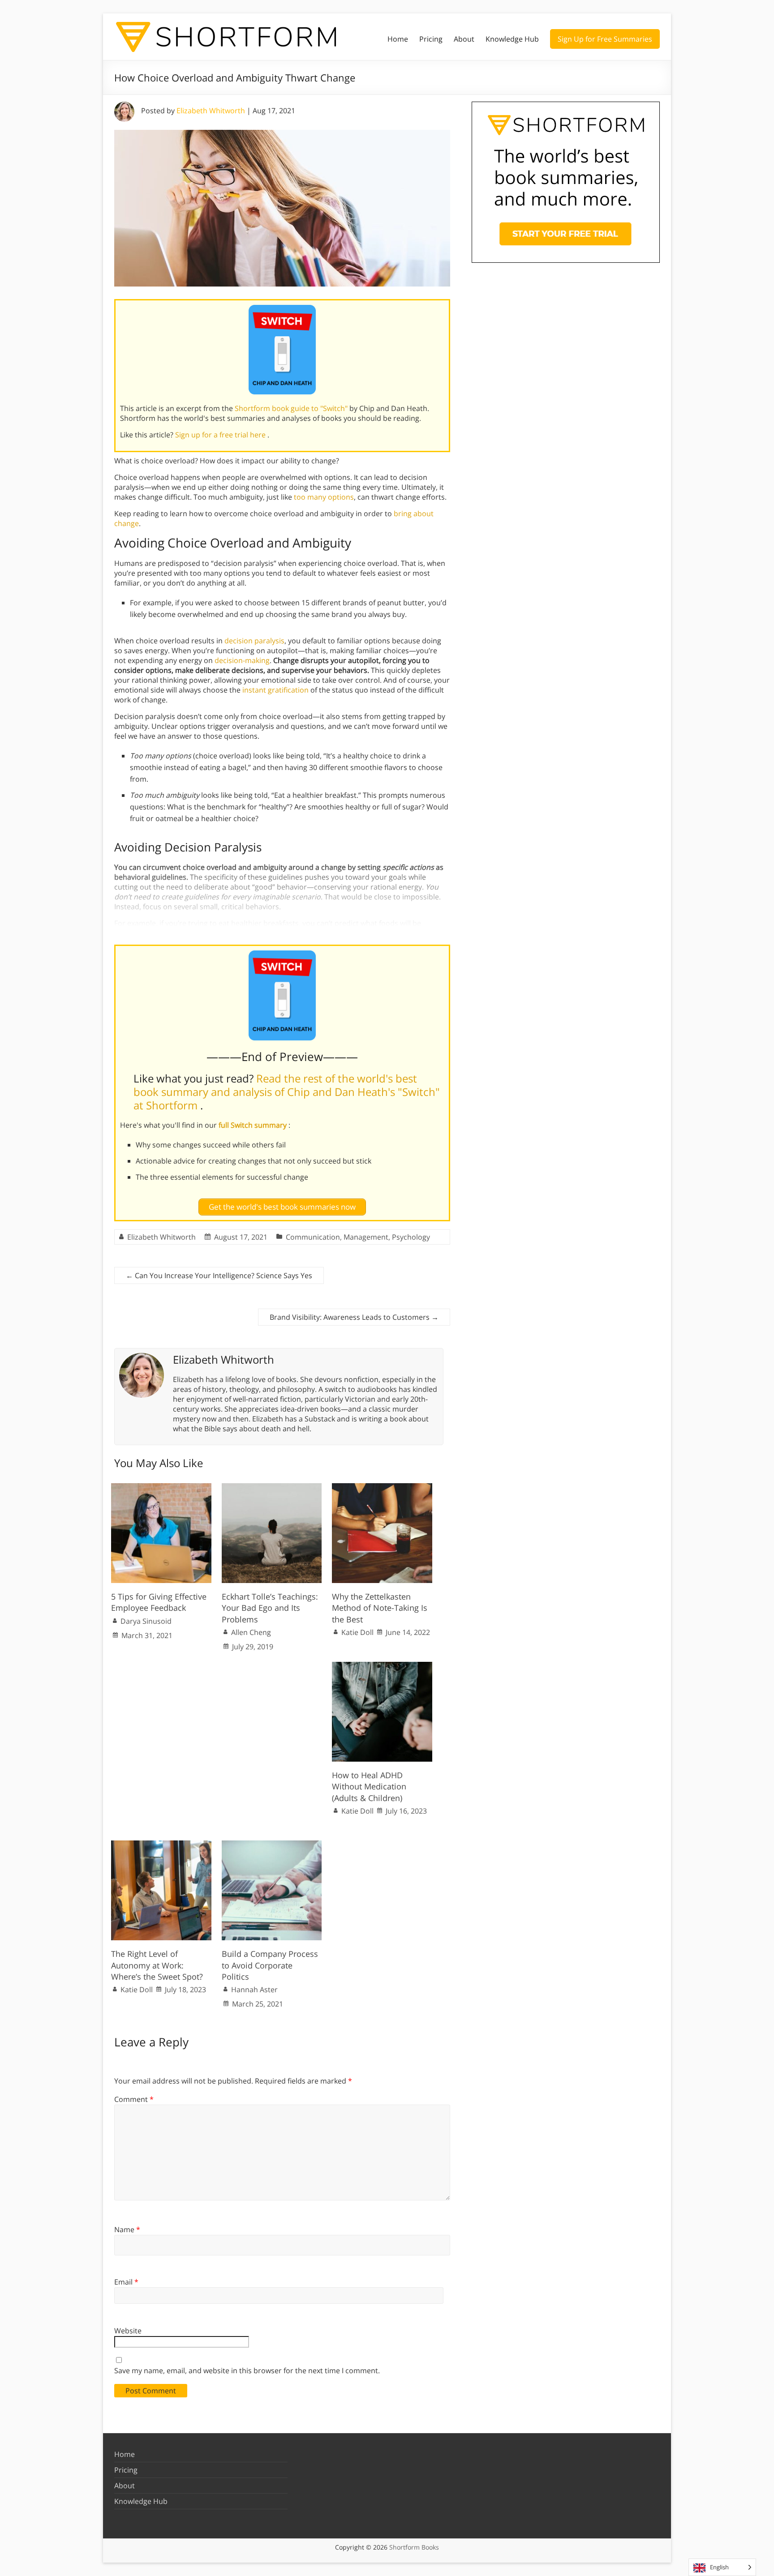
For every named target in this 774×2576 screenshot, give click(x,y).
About (464, 39)
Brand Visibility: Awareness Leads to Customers (354, 1317)
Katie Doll (357, 1632)
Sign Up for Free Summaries (605, 39)
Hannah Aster (254, 1990)
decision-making (242, 660)
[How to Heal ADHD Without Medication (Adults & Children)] (382, 1666)
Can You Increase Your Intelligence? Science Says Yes (219, 1275)
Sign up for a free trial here (221, 435)
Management (366, 1237)
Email (126, 2282)
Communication (313, 1237)
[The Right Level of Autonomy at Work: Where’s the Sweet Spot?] (161, 1845)
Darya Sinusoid (146, 1621)
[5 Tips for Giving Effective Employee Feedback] (161, 1488)
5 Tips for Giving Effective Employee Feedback (159, 1602)
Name (127, 2229)
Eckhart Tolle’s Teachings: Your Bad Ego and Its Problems (270, 1608)
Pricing (431, 39)
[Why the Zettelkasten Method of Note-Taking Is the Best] (382, 1488)
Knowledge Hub (512, 39)
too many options (324, 497)
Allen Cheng (251, 1632)
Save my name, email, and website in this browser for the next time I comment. (247, 2371)
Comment (134, 2099)
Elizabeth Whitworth (211, 111)
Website (128, 2331)
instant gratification (275, 690)
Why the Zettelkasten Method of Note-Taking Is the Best (380, 1608)
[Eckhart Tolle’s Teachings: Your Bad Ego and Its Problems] (272, 1488)
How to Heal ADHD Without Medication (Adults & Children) (369, 1786)
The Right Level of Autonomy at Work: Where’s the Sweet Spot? (157, 1965)
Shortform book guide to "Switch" (292, 408)
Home (398, 39)
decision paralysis (254, 641)
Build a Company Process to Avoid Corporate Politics (270, 1965)
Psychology (411, 1237)
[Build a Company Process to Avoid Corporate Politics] (272, 1845)
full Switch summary (254, 1125)
